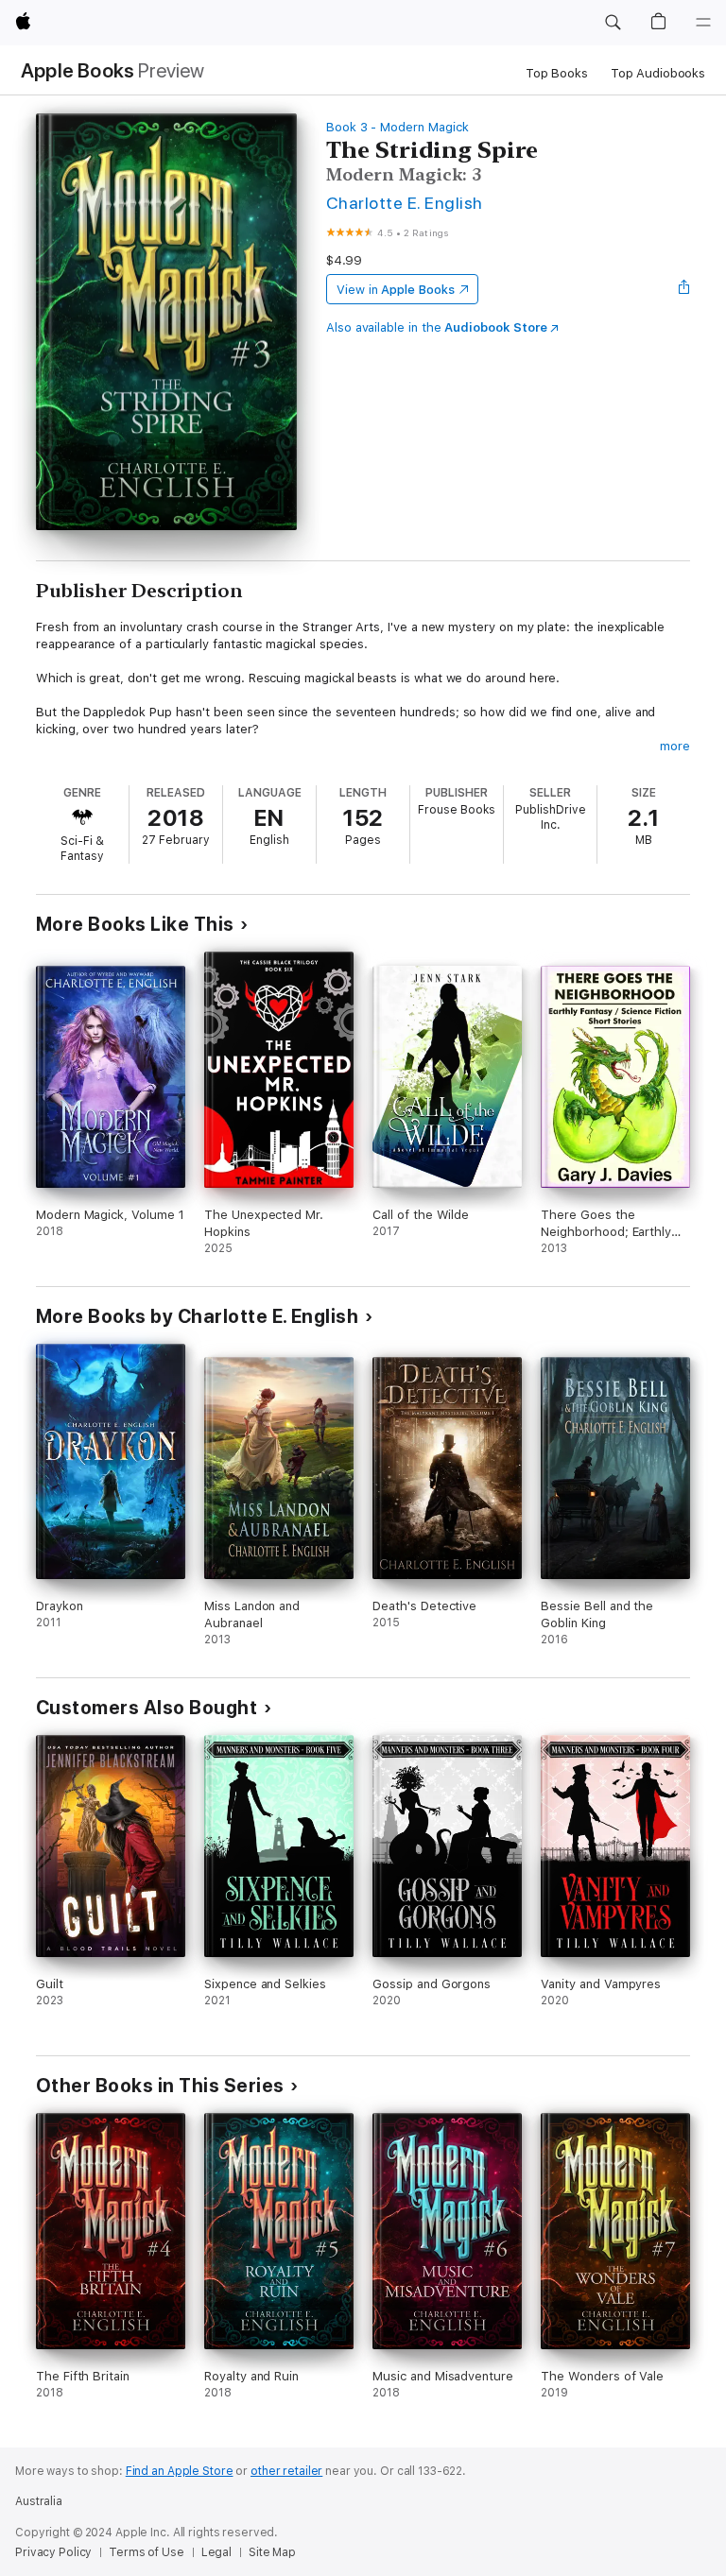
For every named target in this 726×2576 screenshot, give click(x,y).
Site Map (272, 2552)
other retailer (286, 2471)
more (675, 746)
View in (396, 290)
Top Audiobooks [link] (658, 73)
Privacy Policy (53, 2552)
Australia (39, 2501)
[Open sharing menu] (684, 289)
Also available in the (437, 327)
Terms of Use (147, 2552)
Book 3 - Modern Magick (398, 127)
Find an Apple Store (180, 2471)
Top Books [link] (557, 73)
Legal (216, 2552)
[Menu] (703, 23)
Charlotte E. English (405, 203)
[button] (613, 23)
